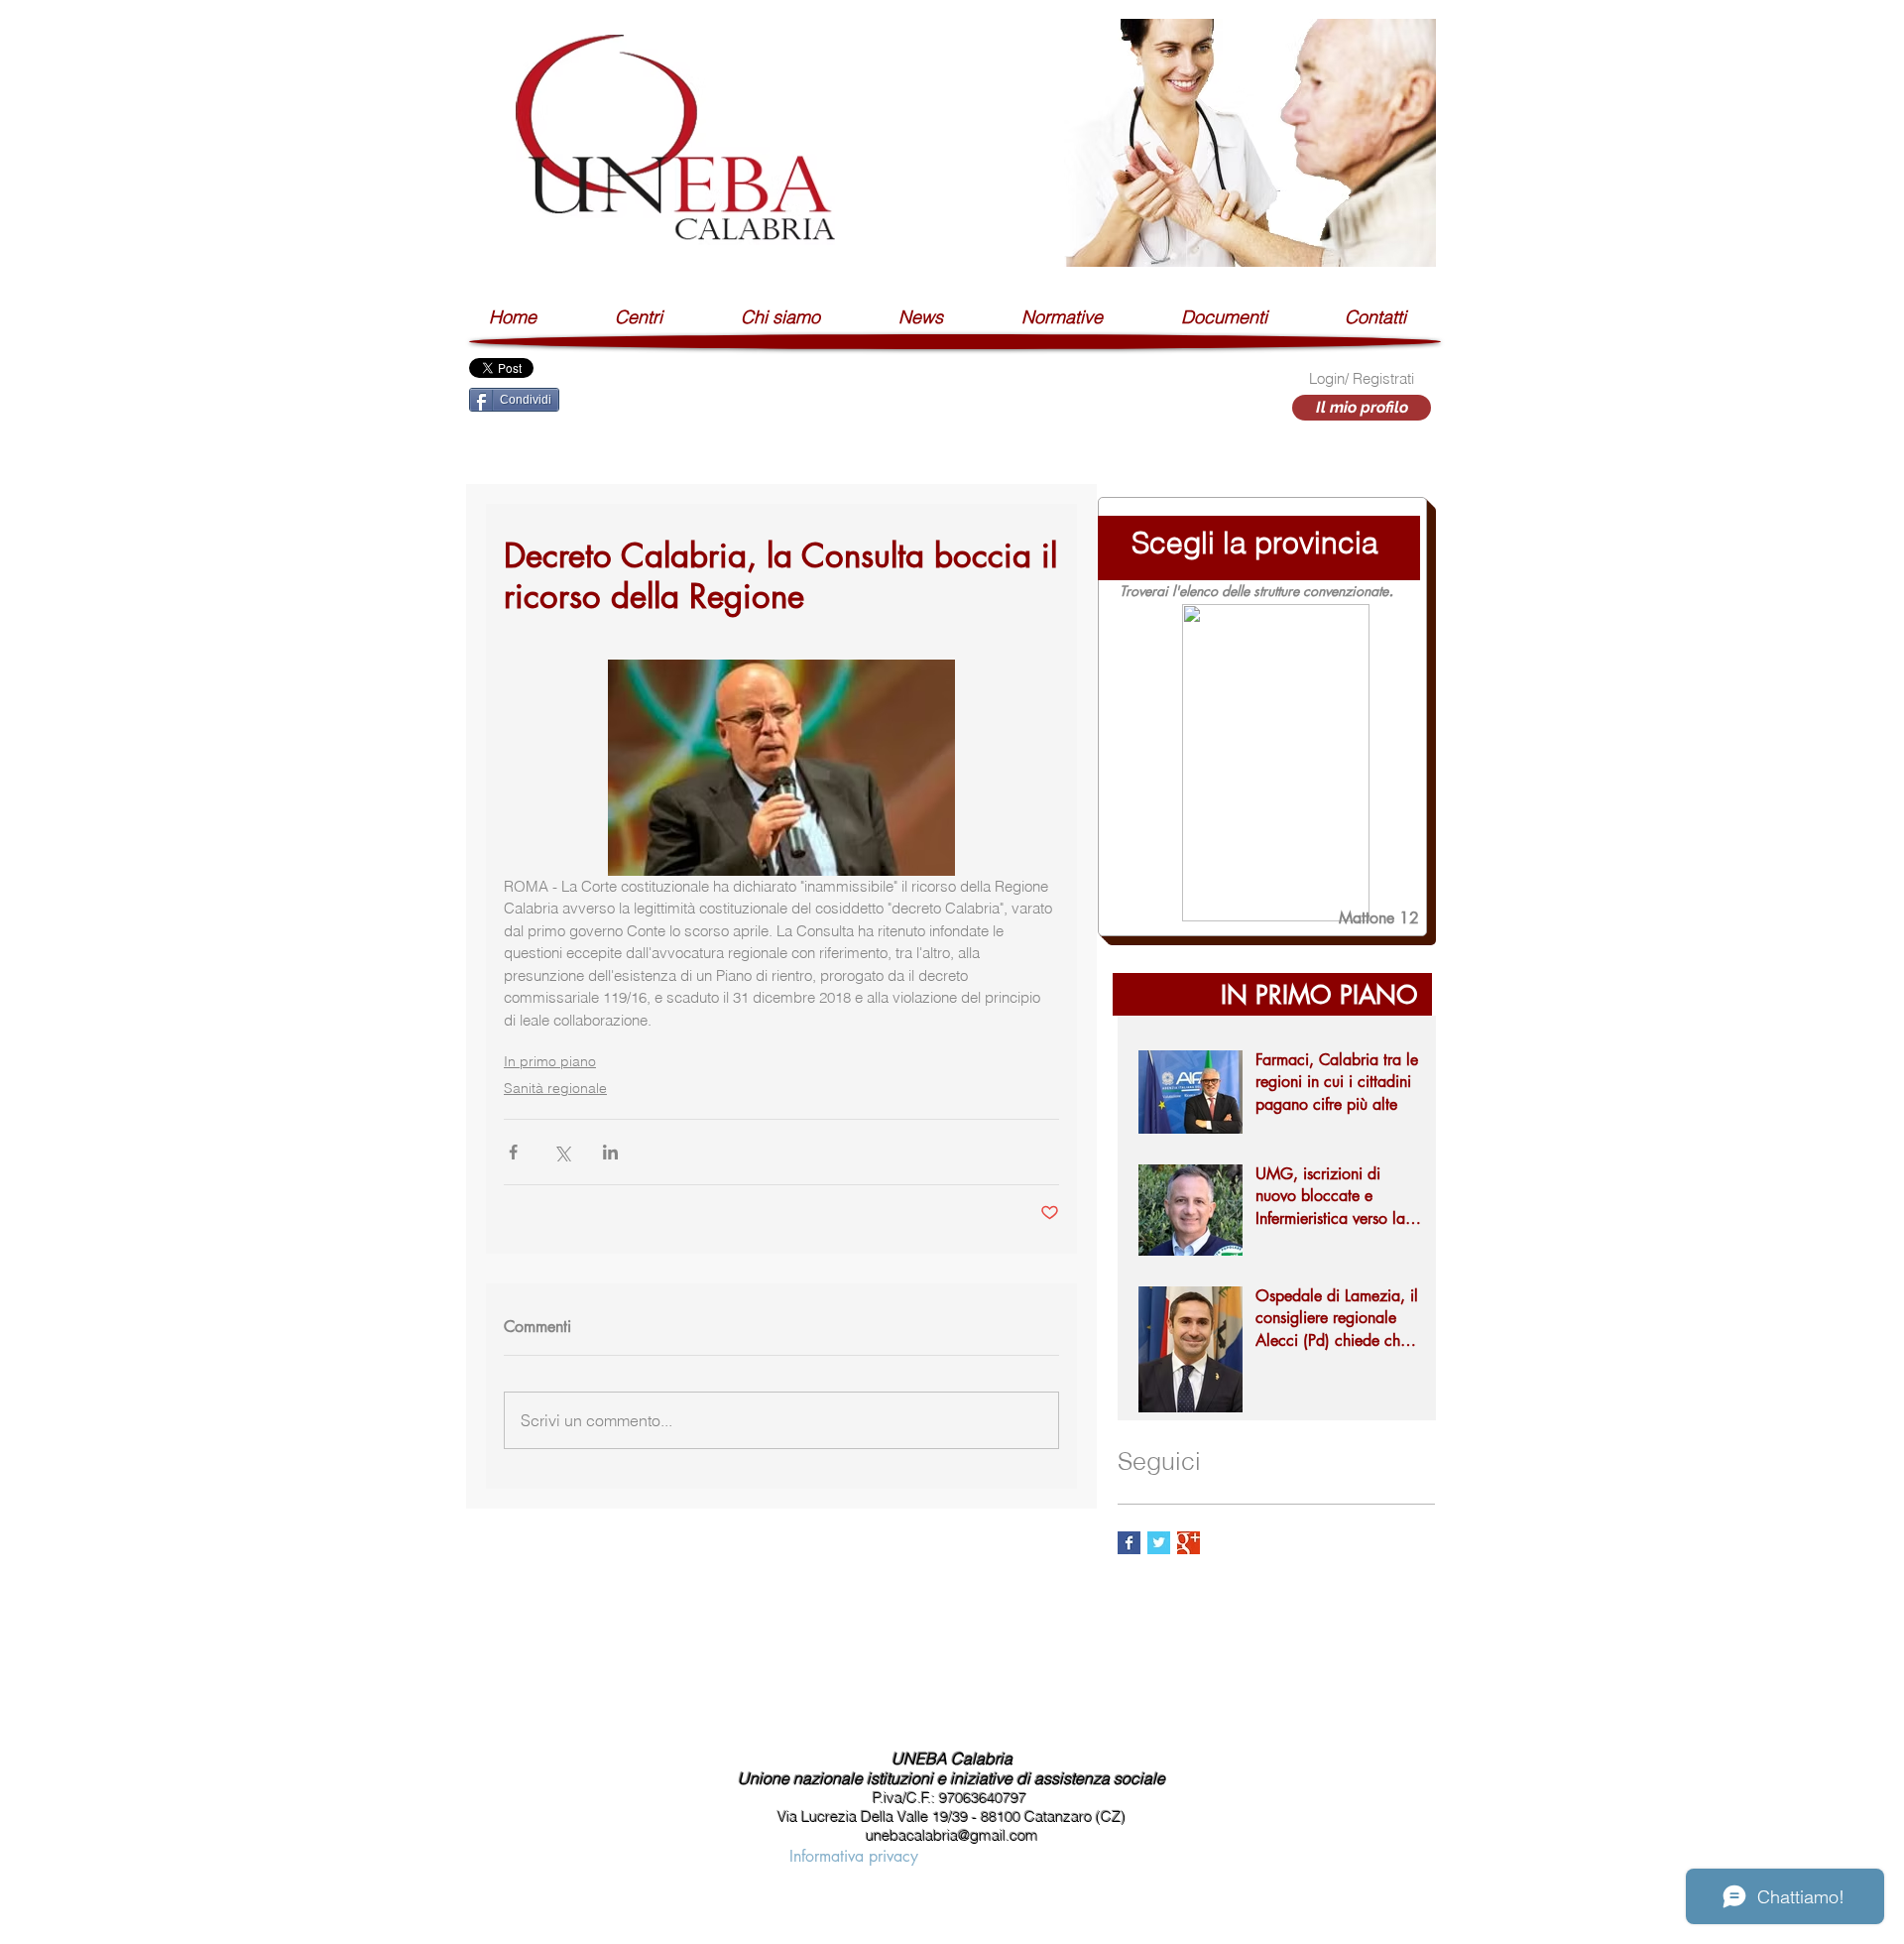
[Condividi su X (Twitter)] (562, 1152)
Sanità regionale (555, 1088)
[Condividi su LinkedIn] (610, 1152)
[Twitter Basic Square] (1159, 1543)
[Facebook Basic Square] (1129, 1543)
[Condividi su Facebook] (513, 1152)
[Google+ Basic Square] (1189, 1543)
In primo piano (550, 1061)
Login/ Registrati (1362, 378)
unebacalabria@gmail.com (952, 1835)
